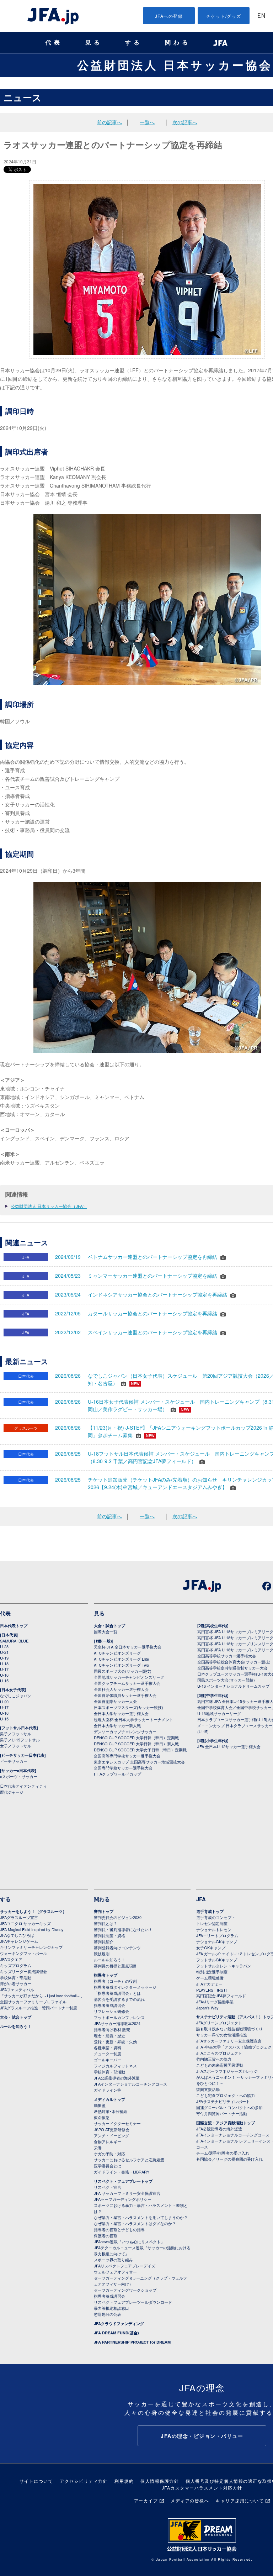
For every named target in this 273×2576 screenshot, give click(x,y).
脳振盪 (100, 2105)
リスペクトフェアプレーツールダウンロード (133, 2302)
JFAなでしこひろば (17, 1935)
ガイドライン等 (108, 2090)
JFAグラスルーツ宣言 (19, 1917)
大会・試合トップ (109, 1626)
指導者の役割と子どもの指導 (119, 2229)
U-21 (4, 1652)
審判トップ (104, 1911)
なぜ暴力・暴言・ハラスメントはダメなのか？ (135, 2223)
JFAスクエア (11, 1959)
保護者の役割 (106, 2235)
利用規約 (124, 2481)
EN (261, 16)
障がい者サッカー (16, 1983)
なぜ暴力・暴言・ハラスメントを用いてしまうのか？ (141, 2217)
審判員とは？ (106, 1923)
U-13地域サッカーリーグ (219, 1713)
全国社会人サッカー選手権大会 (121, 1689)
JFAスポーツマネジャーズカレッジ (227, 2071)
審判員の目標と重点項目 (115, 1966)
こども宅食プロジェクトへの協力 (226, 2095)
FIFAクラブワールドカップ (117, 1774)
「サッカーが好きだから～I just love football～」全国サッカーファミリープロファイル (42, 1999)
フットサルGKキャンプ (217, 1960)
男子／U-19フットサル (20, 1740)
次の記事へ (185, 122)
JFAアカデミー (209, 1984)
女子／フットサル (16, 1746)
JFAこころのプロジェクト (219, 2053)
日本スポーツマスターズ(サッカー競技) (129, 1707)
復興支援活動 (208, 2089)
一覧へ (147, 122)
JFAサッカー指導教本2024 (117, 2023)
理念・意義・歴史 (109, 2035)
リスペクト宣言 (108, 2187)
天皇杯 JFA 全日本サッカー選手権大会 (128, 1647)
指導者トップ (106, 1975)
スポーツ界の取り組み (113, 2260)
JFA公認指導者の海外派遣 (117, 2078)
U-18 (4, 1663)
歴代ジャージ (12, 1792)
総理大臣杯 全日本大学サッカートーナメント (133, 1719)
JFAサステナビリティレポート (223, 2101)
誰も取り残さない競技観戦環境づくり (229, 2029)
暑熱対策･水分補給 (111, 2111)
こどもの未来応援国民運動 (220, 2065)
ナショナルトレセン (214, 1929)
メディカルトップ (109, 2099)
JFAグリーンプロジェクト (219, 2023)
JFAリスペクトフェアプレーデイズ (125, 2266)
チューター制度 (108, 2054)
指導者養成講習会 (109, 2005)
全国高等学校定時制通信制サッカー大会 (232, 1668)
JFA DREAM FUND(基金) (116, 2333)
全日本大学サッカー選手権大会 (121, 1713)
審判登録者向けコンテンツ (117, 1947)
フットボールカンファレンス (119, 2017)
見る (94, 43)
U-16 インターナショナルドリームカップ (233, 1686)
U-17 (4, 1669)
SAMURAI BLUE (14, 1641)
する (134, 43)
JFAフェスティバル (17, 1989)
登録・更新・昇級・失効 (115, 2041)
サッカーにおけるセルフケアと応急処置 (129, 2160)
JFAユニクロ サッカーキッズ (25, 1923)
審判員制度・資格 (109, 1935)
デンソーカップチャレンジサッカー (125, 1731)
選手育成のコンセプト (216, 1917)
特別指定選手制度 (212, 1972)
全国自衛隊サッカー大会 (115, 1701)
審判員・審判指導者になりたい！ (123, 1929)
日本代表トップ (14, 1626)
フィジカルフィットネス (115, 2066)
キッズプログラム (16, 1965)
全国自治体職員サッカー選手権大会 (125, 1695)
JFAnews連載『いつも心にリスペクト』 (129, 2241)
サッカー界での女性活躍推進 (222, 2035)
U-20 (4, 1702)
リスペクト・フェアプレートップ (123, 2181)
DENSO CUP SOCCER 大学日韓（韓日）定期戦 (136, 1738)
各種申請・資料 (108, 2047)
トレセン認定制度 (212, 1923)
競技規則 (102, 1954)
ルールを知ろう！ (16, 2026)
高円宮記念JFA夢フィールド (221, 1996)
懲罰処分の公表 (108, 2314)
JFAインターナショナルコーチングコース (130, 2084)
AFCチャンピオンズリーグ (117, 1653)
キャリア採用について (240, 2500)
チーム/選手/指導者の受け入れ (223, 2153)
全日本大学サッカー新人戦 (117, 1725)
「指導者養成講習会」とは (117, 1993)
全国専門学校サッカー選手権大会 (123, 1768)
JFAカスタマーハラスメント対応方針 (202, 2488)
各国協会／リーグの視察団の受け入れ (229, 2159)
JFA (201, 1899)
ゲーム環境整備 (210, 1978)
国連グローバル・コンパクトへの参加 (229, 2107)
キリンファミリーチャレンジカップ (31, 1947)
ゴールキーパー (108, 2060)
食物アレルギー (108, 2141)
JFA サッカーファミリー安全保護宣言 (127, 2193)
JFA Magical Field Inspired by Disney (32, 1929)
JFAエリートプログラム (217, 1935)
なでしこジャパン (16, 1696)
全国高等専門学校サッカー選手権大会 (127, 1756)
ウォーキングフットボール (23, 1953)
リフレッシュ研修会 (111, 2011)
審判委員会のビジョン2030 (118, 1917)
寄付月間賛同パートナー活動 (222, 2113)
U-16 (4, 1675)
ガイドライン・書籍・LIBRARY (122, 2172)
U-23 (4, 1646)
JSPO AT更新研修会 (112, 2129)
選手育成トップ (210, 1911)
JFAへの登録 (169, 16)
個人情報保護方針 (160, 2481)
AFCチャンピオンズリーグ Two (121, 1665)
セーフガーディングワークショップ (125, 2290)
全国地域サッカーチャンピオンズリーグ (129, 1677)
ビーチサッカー (14, 1761)
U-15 (4, 1681)
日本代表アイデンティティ (23, 1786)
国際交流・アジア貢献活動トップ (226, 2123)
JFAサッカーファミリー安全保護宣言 (229, 2041)
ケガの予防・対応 (109, 2154)
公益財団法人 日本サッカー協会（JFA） (49, 1206)
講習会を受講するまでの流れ (119, 1999)
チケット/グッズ (224, 16)
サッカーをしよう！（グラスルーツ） (33, 1911)
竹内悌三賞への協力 (214, 2059)
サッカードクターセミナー (117, 2123)
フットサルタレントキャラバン (224, 1966)
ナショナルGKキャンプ (217, 1941)
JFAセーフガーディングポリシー (123, 2199)
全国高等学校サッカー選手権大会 (227, 1656)
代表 (54, 43)
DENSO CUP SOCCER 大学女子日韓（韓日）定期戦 (140, 1750)
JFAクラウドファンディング (119, 2323)
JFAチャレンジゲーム (19, 1941)
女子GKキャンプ (211, 1947)
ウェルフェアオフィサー (115, 2272)
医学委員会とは (108, 2166)
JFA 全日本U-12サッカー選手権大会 (229, 1746)
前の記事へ (109, 122)
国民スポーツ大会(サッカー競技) (123, 1671)
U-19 (4, 1658)
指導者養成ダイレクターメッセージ (125, 1987)
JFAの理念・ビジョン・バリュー (202, 2436)
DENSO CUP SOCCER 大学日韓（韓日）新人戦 (136, 1744)
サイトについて (36, 2481)
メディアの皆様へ (190, 2500)
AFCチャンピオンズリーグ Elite (121, 1659)
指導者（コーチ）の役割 (115, 1981)
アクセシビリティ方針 (84, 2481)
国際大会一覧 (106, 1631)
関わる (178, 43)
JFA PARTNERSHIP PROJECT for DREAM (132, 2342)
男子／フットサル (16, 1734)
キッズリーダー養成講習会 (23, 1971)
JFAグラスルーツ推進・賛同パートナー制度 (39, 2008)
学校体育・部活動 (16, 1977)
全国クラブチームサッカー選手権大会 (127, 1683)
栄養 (98, 2147)
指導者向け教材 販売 (112, 2029)
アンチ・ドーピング (111, 2135)
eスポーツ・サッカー (19, 1776)
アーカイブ (146, 2500)
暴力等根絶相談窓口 (111, 2308)
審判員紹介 (104, 1941)
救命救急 (102, 2117)
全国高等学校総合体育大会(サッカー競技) (234, 1662)
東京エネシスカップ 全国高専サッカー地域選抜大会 (139, 1762)
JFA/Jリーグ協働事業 (215, 2002)
